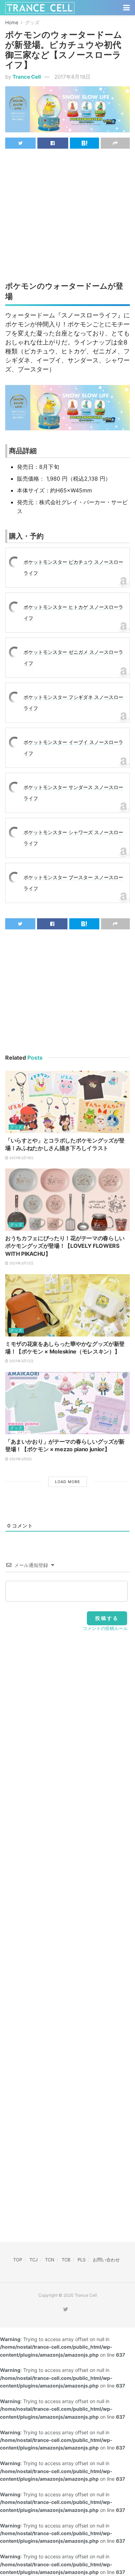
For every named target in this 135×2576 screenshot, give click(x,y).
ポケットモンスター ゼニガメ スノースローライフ (73, 658)
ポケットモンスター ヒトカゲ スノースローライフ (73, 612)
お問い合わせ (106, 2260)
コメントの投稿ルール (105, 1628)
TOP (18, 2260)
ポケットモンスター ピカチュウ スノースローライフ (73, 567)
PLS (82, 2260)
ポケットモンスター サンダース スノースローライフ (73, 793)
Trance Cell (27, 77)
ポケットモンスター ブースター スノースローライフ (73, 883)
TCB (66, 2260)
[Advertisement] (67, 204)
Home (12, 22)
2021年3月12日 (21, 1263)
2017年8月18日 (72, 77)
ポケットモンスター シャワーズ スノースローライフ (73, 838)
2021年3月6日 (20, 1459)
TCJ (34, 2260)
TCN (50, 2260)
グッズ (32, 22)
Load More (68, 1482)
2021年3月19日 (21, 1158)
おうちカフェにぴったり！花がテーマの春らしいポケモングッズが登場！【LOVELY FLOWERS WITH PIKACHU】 (65, 1246)
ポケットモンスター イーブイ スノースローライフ (73, 748)
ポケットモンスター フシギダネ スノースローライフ (73, 703)
